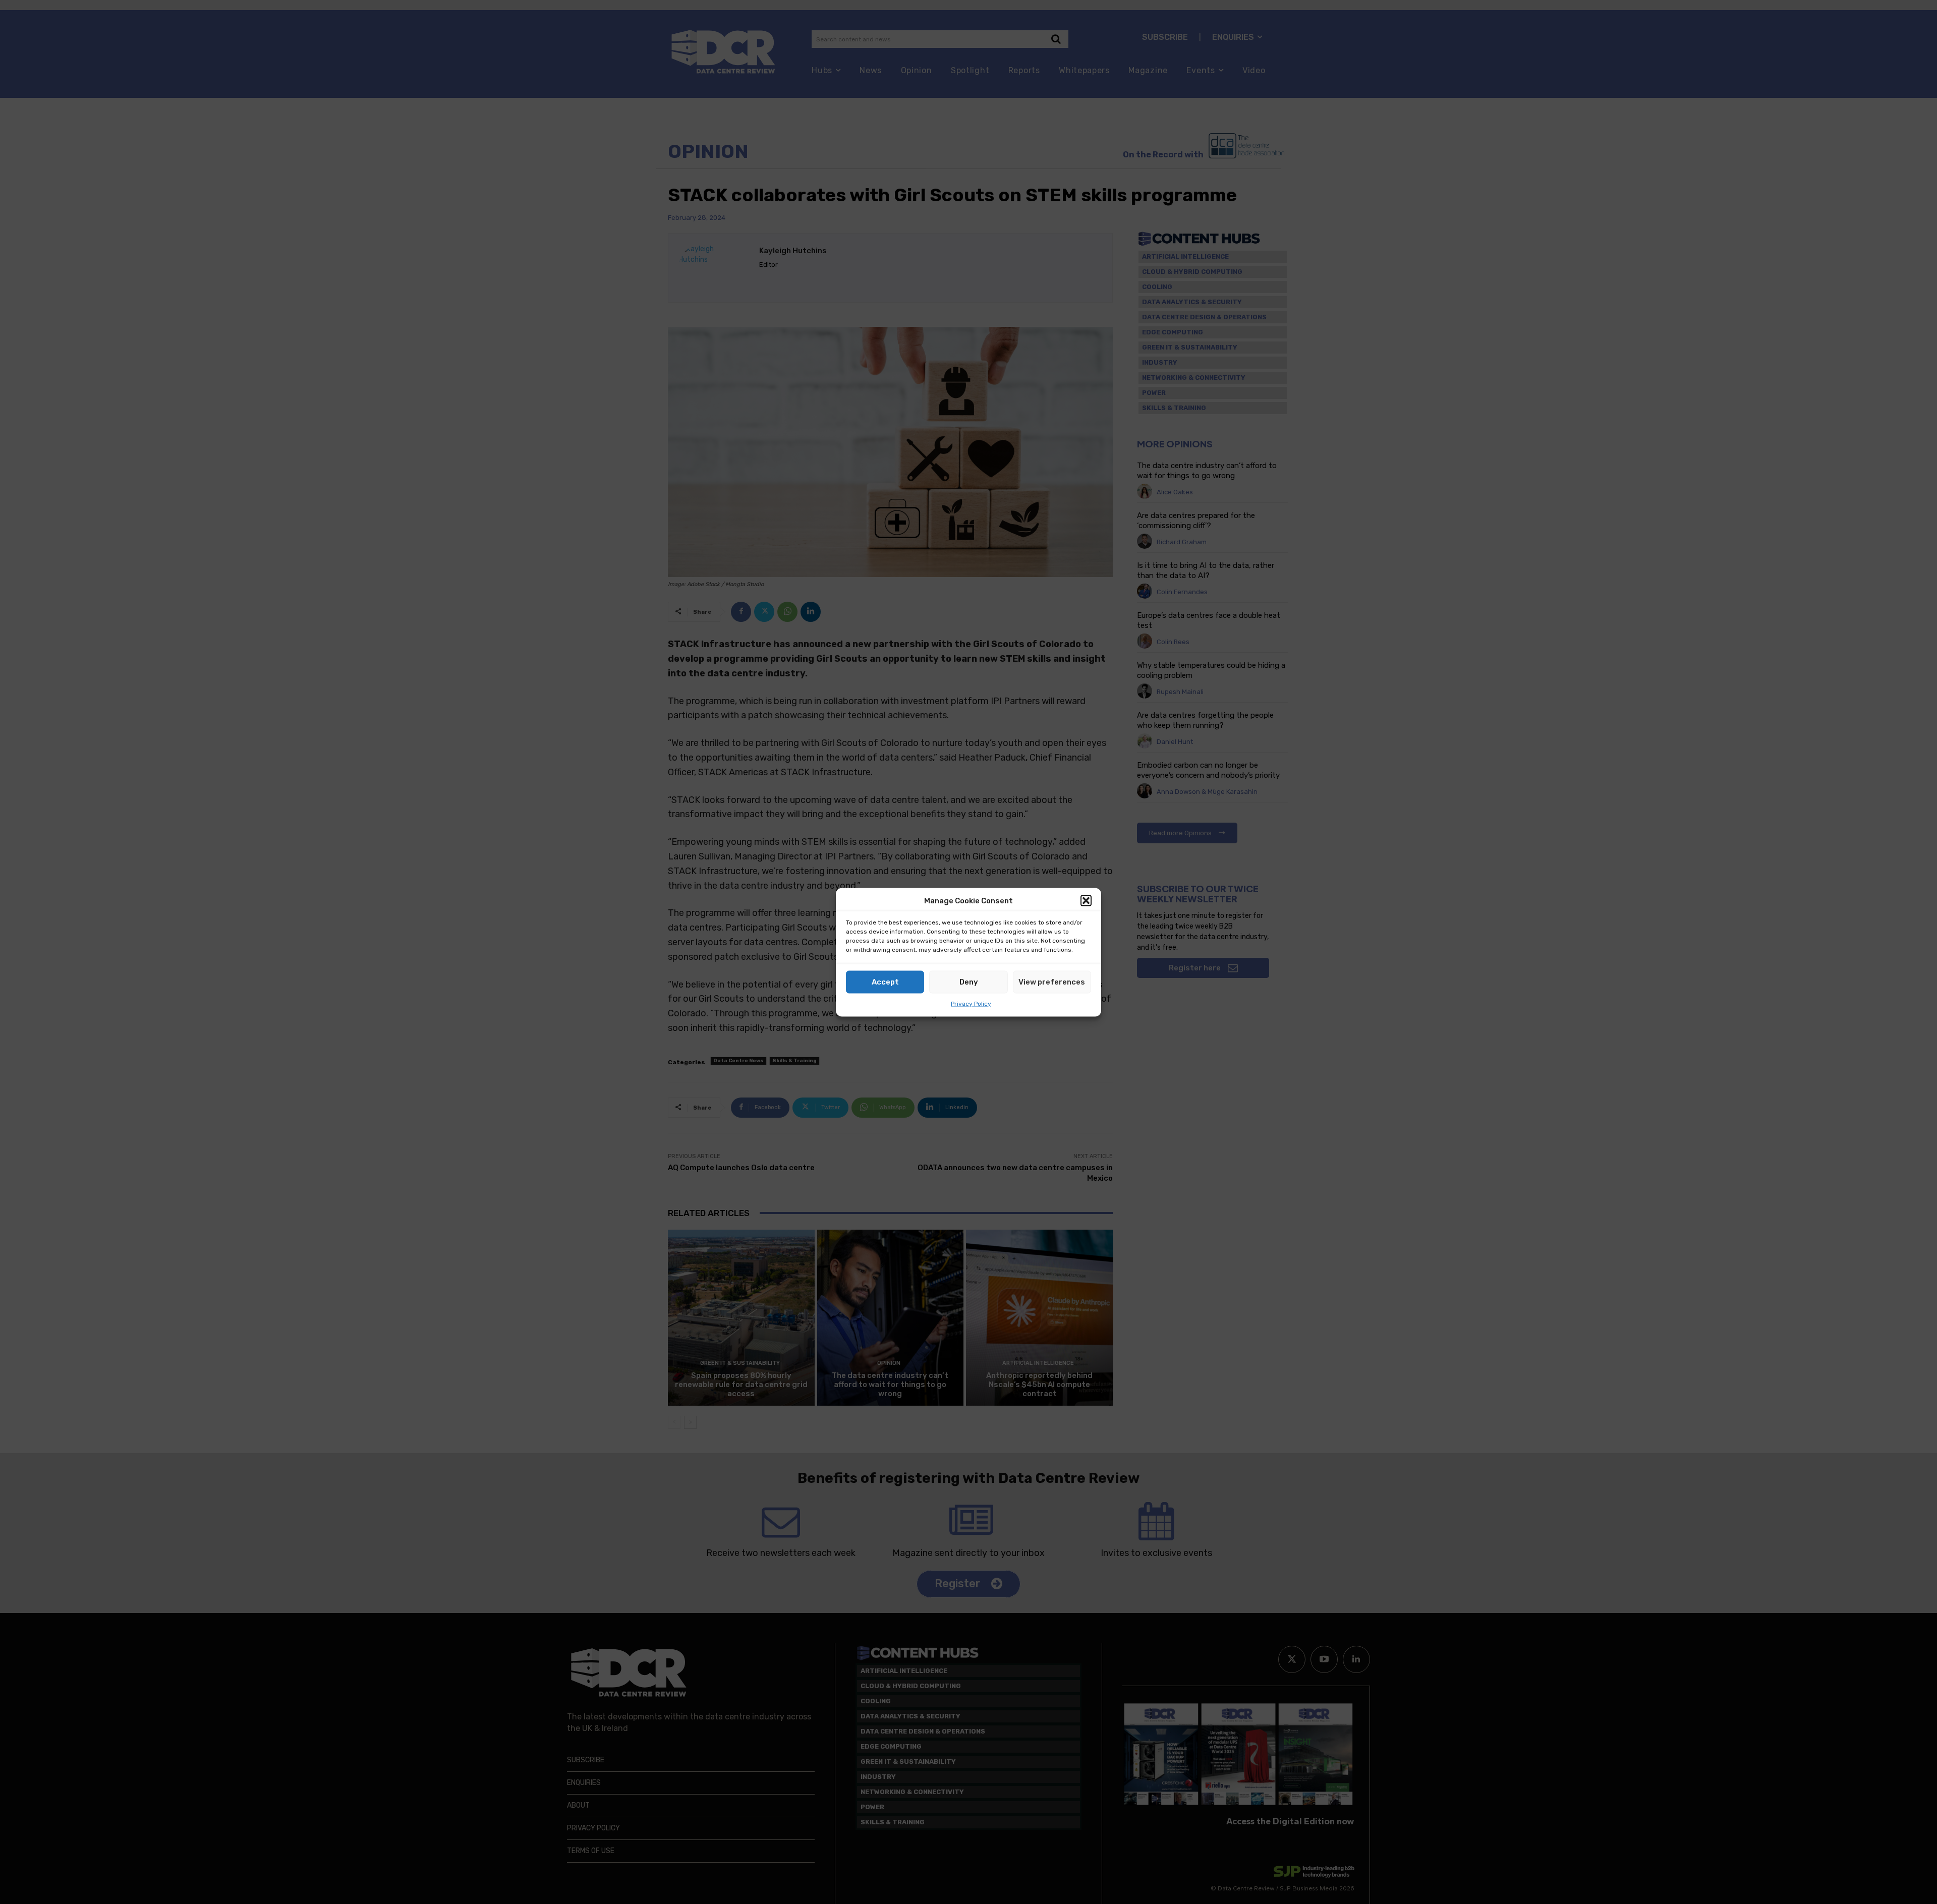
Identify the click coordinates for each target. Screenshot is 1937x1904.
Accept (885, 982)
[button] (1086, 901)
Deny (969, 982)
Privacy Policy (971, 1003)
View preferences (1052, 982)
